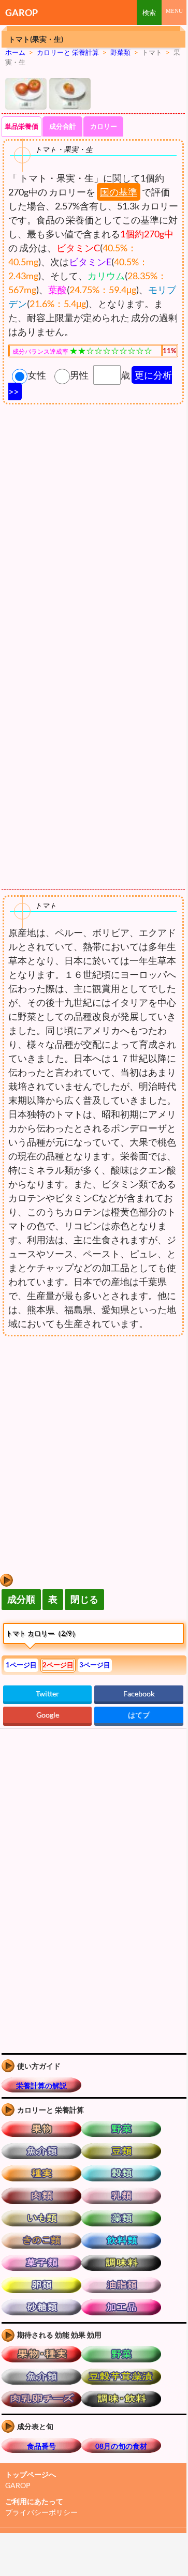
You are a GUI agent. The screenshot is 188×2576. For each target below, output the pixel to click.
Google (48, 1715)
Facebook (139, 1693)
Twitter (47, 1693)
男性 (79, 375)
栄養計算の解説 (41, 2085)
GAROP (21, 12)
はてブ (139, 1715)
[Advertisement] (87, 1423)
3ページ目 (95, 1665)
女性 (37, 375)
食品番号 (41, 2446)
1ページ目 (21, 1665)
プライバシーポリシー (41, 2512)
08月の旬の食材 (121, 2446)
